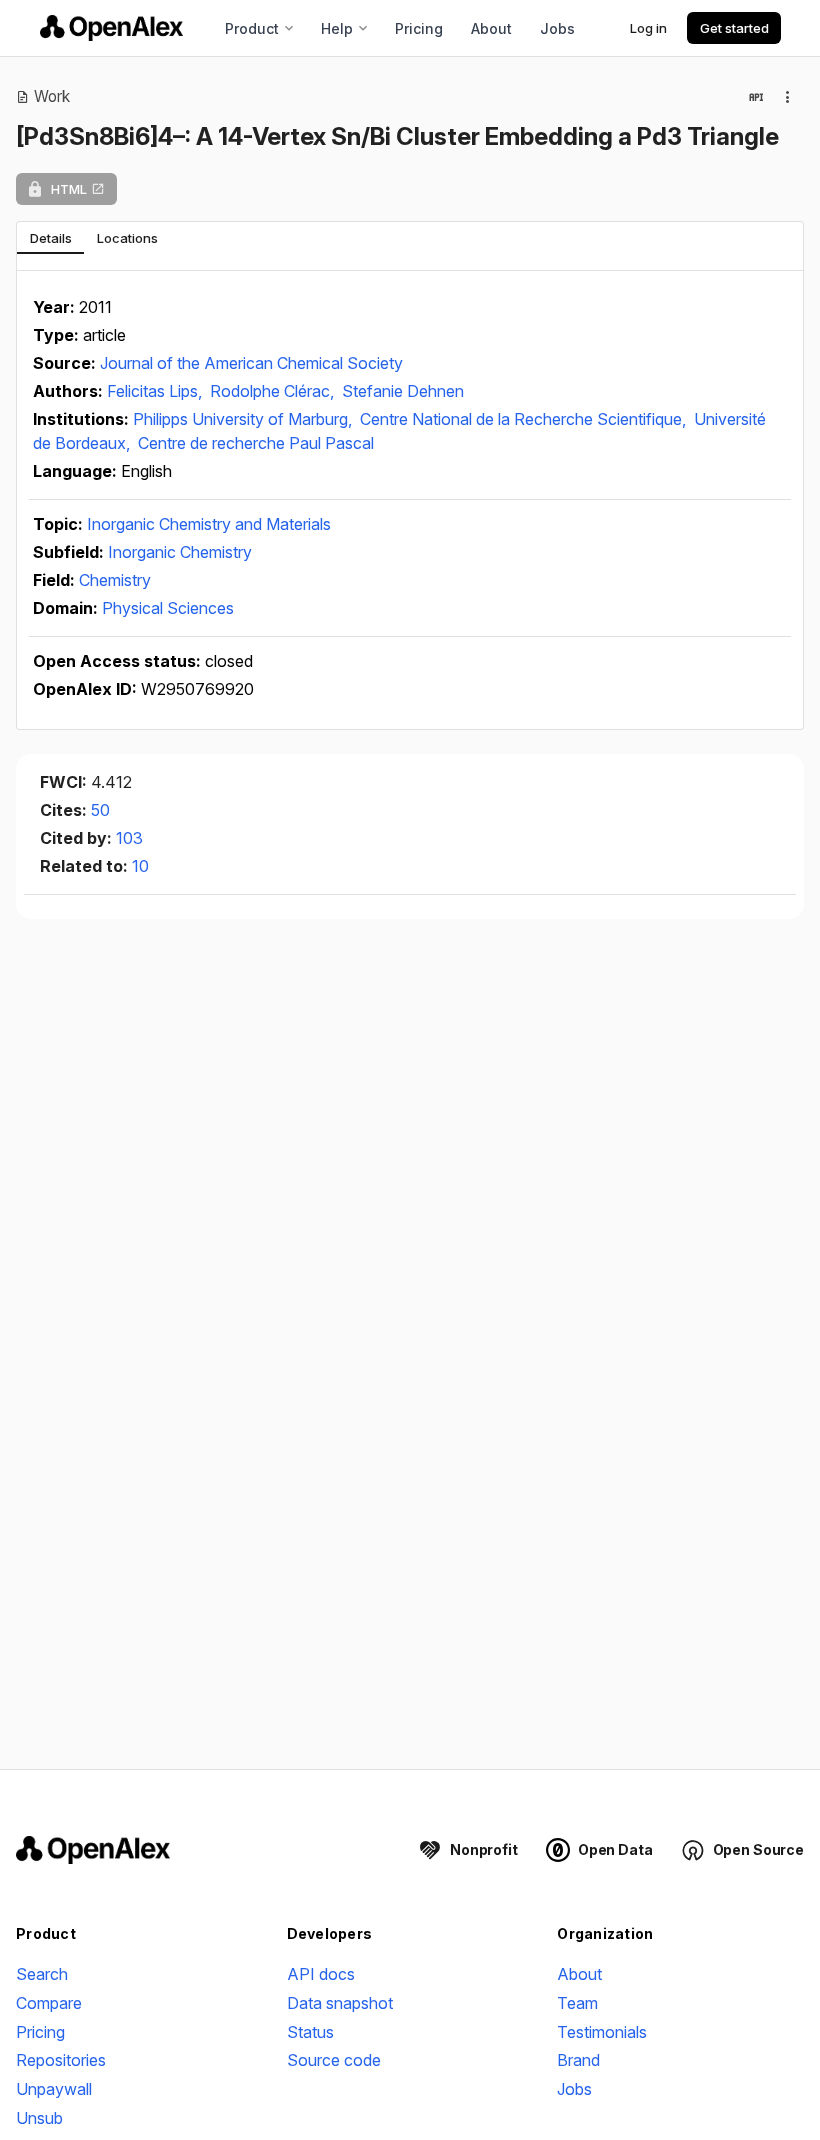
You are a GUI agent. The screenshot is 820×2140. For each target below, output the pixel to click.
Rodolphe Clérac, (274, 391)
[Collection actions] (788, 97)
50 (100, 810)
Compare (49, 2003)
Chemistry (115, 580)
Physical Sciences (168, 608)
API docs (321, 1974)
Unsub (39, 2118)
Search (42, 1974)
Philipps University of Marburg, (244, 419)
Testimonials (602, 2032)
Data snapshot (340, 2003)
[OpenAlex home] (111, 28)
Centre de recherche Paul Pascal (256, 443)
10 (140, 866)
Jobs (557, 28)
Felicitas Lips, (156, 391)
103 (129, 838)
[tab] (50, 238)
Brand (578, 2060)
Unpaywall (54, 2089)
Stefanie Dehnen (403, 391)
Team (577, 2003)
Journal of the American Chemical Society (251, 363)
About (491, 28)
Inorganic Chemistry (180, 552)
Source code (334, 2060)
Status (310, 2032)
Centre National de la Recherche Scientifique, (525, 419)
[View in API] (756, 97)
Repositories (61, 2060)
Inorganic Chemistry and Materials (209, 524)
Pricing (419, 28)
